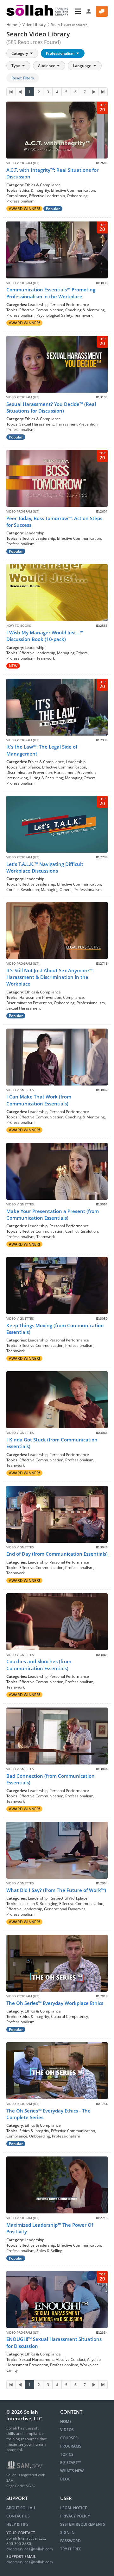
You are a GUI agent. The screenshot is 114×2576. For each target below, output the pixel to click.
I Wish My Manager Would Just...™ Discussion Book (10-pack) (45, 636)
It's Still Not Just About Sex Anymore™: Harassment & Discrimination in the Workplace (50, 977)
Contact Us (18, 2516)
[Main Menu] (78, 11)
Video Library (34, 25)
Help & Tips (17, 2524)
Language (82, 66)
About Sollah (21, 2508)
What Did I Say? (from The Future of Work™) (56, 1890)
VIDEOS (67, 2430)
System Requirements (83, 2524)
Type (16, 66)
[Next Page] (94, 92)
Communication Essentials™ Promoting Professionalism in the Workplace (51, 293)
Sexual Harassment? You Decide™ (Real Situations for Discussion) (51, 407)
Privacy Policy (75, 2516)
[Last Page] (103, 92)
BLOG (65, 2479)
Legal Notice (74, 2508)
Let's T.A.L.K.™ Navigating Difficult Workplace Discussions (45, 867)
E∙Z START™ (70, 2463)
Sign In (67, 2532)
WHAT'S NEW (72, 2471)
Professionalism (61, 53)
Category (20, 53)
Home (12, 25)
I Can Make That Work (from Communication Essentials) (39, 1100)
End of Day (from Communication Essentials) (57, 1554)
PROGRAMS (71, 2446)
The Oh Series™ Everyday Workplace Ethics (55, 2003)
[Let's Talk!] (102, 11)
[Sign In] (89, 11)
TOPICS (67, 2454)
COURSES (69, 2438)
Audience (47, 66)
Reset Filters (23, 78)
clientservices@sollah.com (30, 2549)
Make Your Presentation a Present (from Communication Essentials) (53, 1214)
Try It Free (71, 2549)
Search (70, 25)
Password (70, 2541)
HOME (66, 2421)
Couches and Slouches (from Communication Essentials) (39, 1665)
